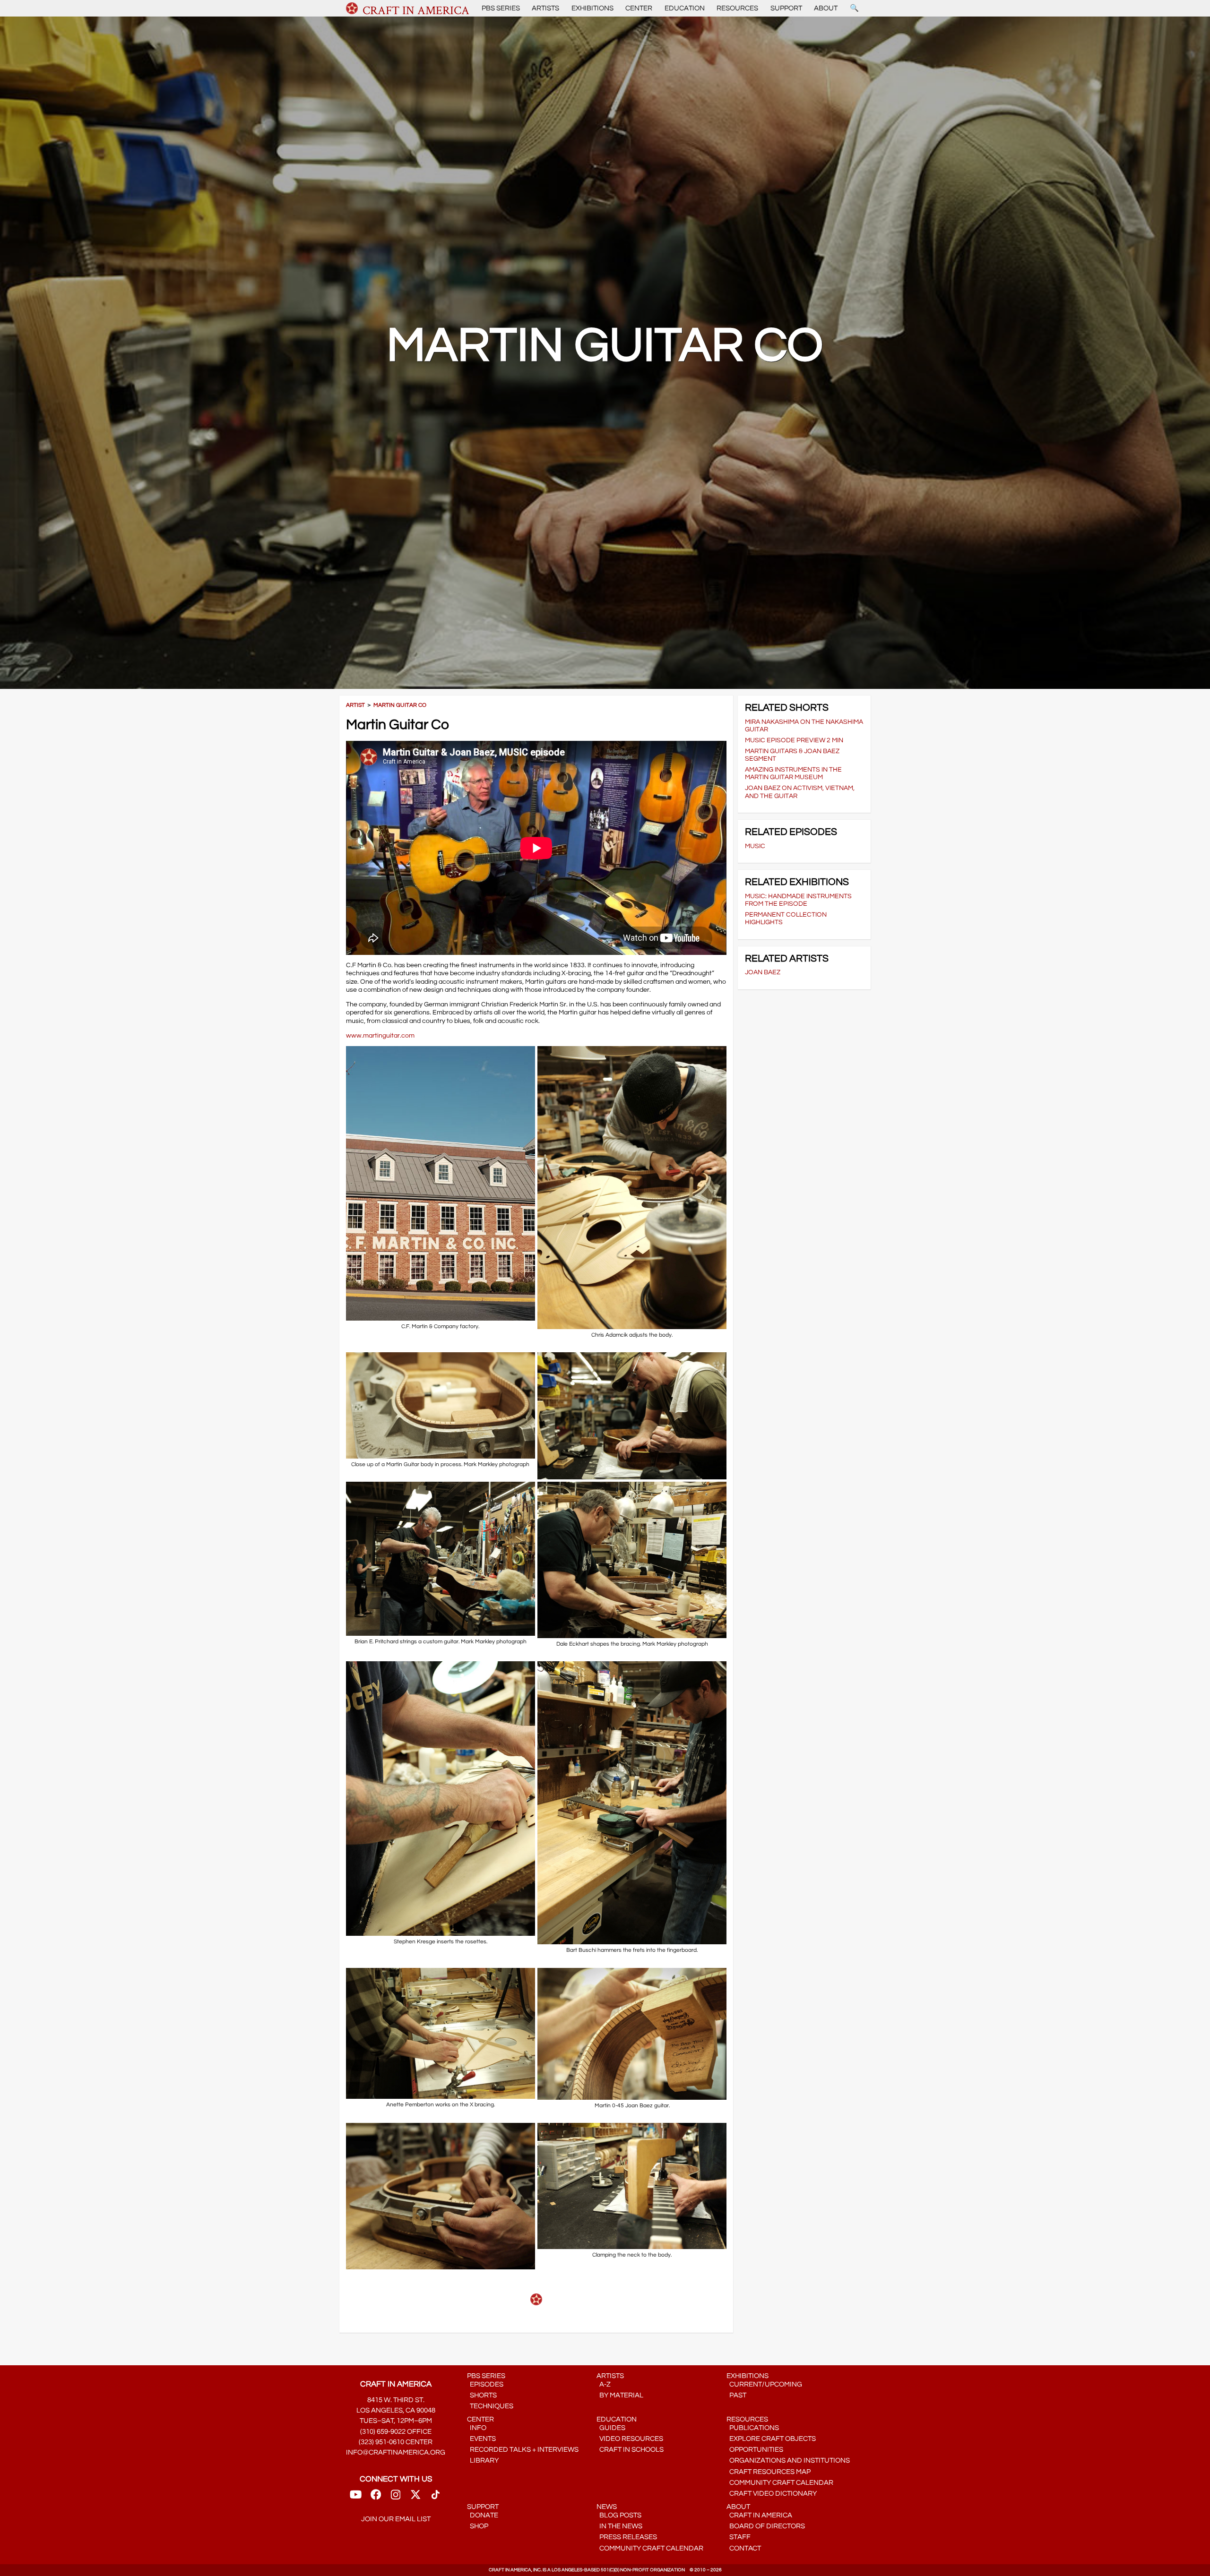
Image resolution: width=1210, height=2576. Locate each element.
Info (477, 2428)
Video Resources (630, 2439)
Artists (545, 8)
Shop (478, 2526)
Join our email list (396, 2519)
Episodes (485, 2384)
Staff (739, 2537)
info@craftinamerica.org (396, 2452)
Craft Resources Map (769, 2472)
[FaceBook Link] (376, 2498)
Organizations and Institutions (788, 2460)
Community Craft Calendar (780, 2483)
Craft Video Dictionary (772, 2494)
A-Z (604, 2384)
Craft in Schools (630, 2450)
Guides (611, 2428)
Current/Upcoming (764, 2384)
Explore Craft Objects (771, 2439)
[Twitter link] (415, 2498)
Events (481, 2439)
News (607, 2507)
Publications (753, 2428)
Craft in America (759, 2515)
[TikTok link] (436, 2498)
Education (685, 8)
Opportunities (755, 2450)
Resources (737, 8)
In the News (619, 2526)
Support (786, 8)
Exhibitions (592, 8)
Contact (744, 2548)
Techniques (490, 2406)
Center (639, 8)
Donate (483, 2515)
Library (483, 2460)
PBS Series (501, 8)
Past (736, 2395)
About (826, 8)
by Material (620, 2395)
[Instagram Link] (396, 2498)
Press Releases (627, 2537)
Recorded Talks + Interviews (523, 2450)
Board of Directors (766, 2526)
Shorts (482, 2395)
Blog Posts (619, 2515)
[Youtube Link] (356, 2498)
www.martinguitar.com (380, 1035)
